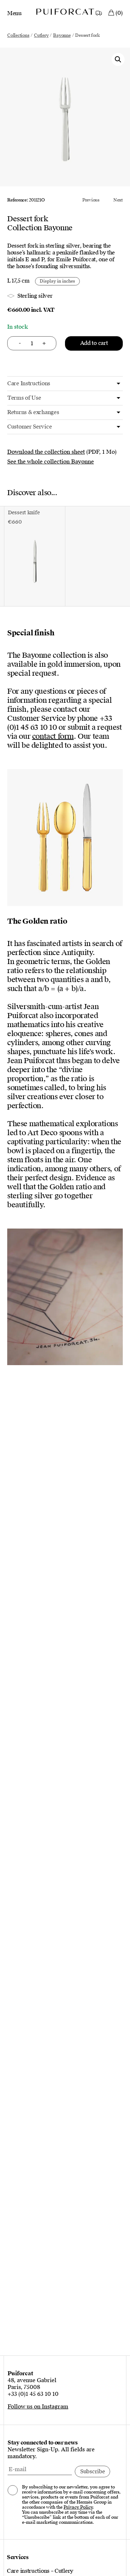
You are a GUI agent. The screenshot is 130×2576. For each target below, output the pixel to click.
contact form (53, 736)
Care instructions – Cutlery (40, 2571)
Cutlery (41, 35)
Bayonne (62, 35)
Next (118, 200)
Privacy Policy (78, 2507)
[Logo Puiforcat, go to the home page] (65, 12)
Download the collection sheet (46, 452)
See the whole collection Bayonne (51, 462)
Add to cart (94, 343)
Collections (18, 35)
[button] (118, 59)
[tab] (65, 384)
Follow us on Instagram (38, 2407)
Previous (91, 200)
